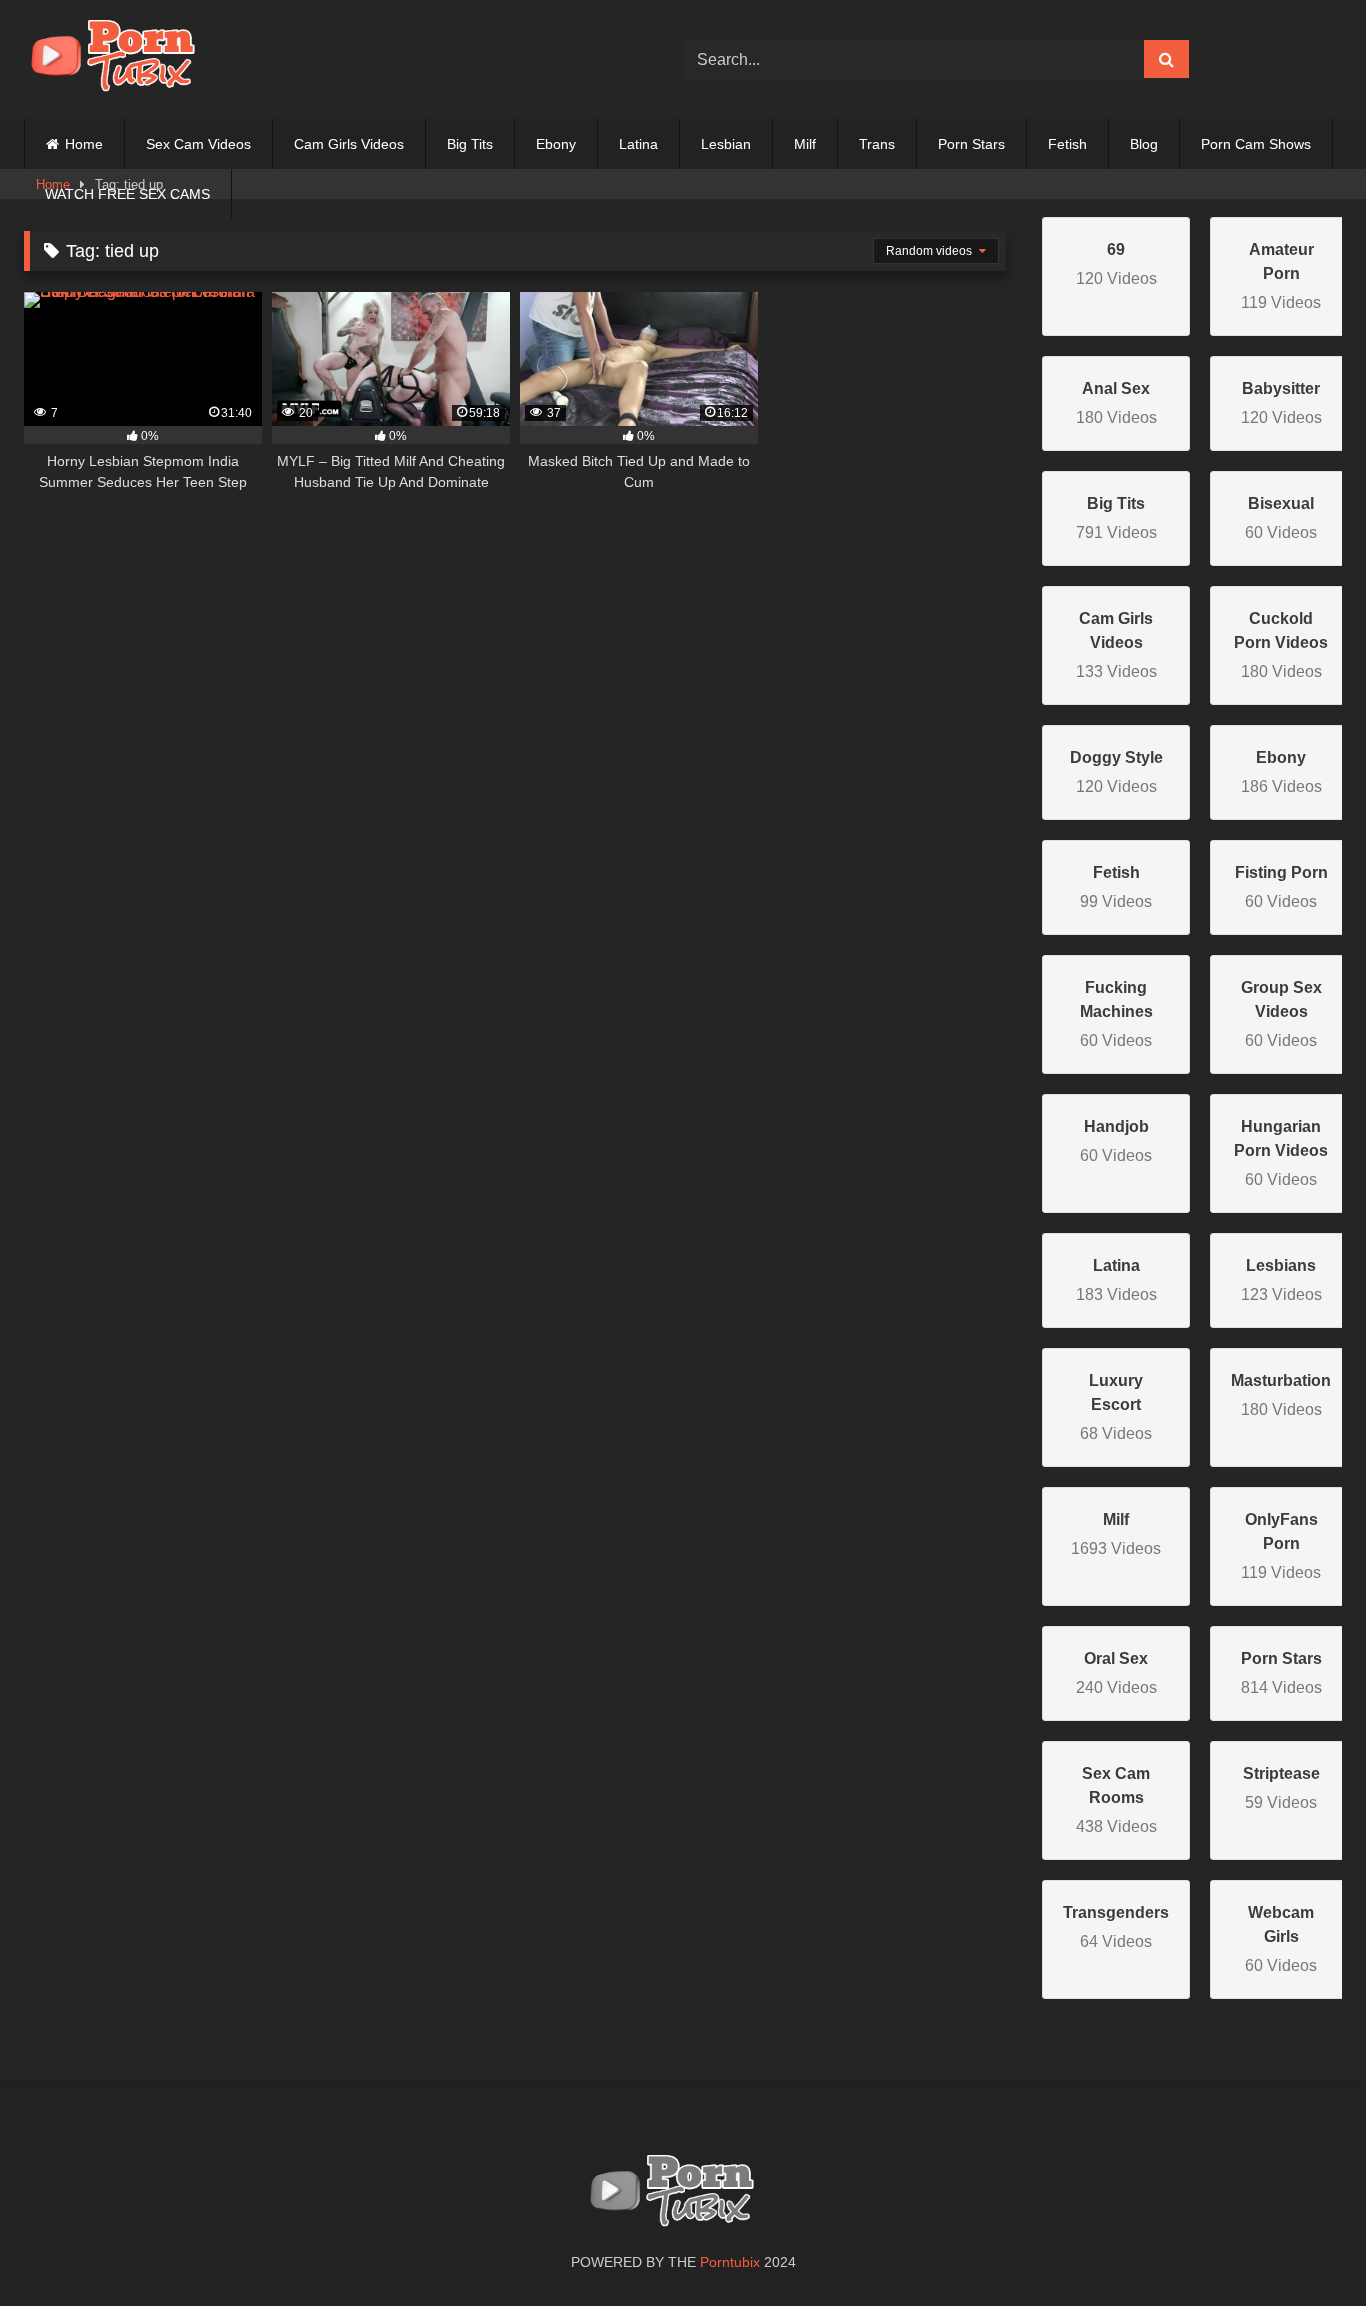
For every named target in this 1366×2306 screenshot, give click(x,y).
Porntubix (730, 2262)
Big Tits (470, 144)
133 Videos (1116, 645)
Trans (877, 144)
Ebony (556, 144)
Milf (805, 144)
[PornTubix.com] (124, 59)
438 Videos (1116, 1800)
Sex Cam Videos (198, 144)
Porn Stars (971, 144)
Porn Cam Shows (1256, 144)
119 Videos (1281, 276)
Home (84, 144)
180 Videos (1281, 645)
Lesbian (726, 144)
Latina (638, 144)
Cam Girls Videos (349, 144)
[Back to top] (1304, 2246)
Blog (1144, 144)
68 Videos (1116, 1407)
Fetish (1067, 144)
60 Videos (1116, 1014)
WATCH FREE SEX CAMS (127, 194)
